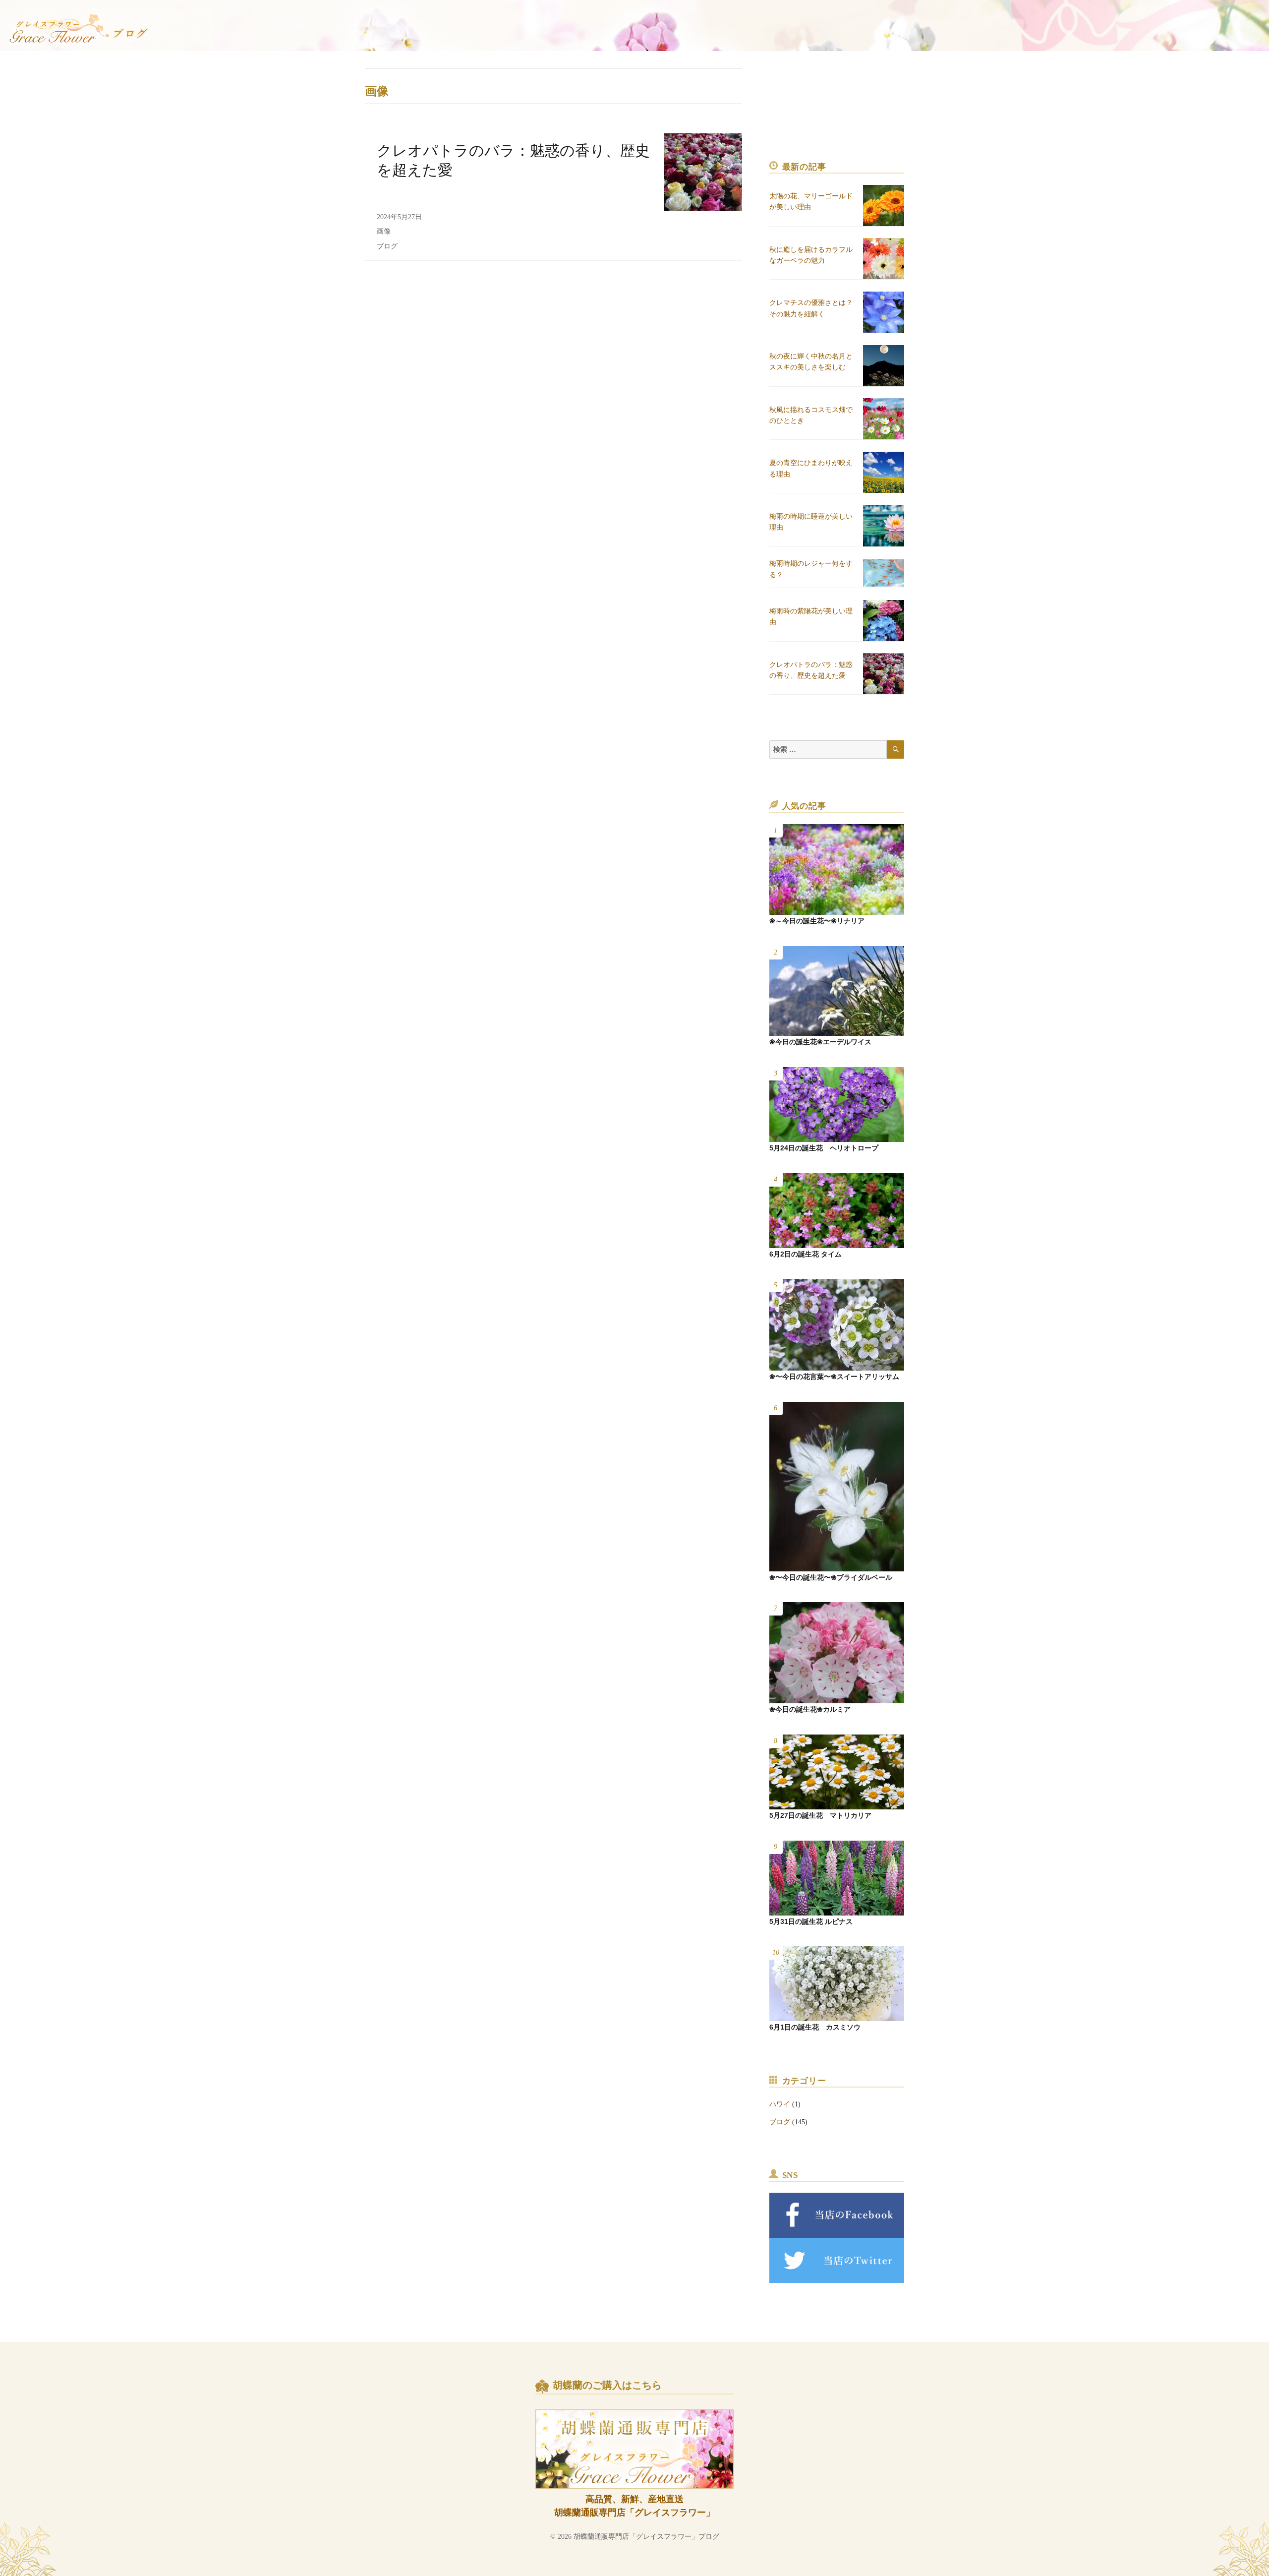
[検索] (895, 749)
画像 (384, 231)
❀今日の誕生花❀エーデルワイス (820, 1042)
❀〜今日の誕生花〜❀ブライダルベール (831, 1577)
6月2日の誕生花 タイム (806, 1254)
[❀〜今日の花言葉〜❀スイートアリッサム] (837, 1325)
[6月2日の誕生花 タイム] (837, 1211)
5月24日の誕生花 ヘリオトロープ (824, 1148)
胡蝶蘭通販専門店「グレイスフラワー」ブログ (646, 2537)
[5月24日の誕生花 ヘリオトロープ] (837, 1105)
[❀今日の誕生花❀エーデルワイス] (837, 991)
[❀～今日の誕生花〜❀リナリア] (837, 869)
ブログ (387, 246)
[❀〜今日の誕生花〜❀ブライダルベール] (837, 1487)
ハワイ (780, 2104)
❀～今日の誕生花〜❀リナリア (817, 921)
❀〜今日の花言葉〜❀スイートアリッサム (834, 1377)
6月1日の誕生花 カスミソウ (815, 2027)
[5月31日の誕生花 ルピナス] (837, 1878)
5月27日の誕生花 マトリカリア (820, 1815)
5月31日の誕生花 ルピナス (811, 1921)
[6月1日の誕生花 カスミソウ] (837, 1984)
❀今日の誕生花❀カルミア (810, 1709)
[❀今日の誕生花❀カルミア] (837, 1653)
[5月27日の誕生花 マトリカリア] (837, 1772)
